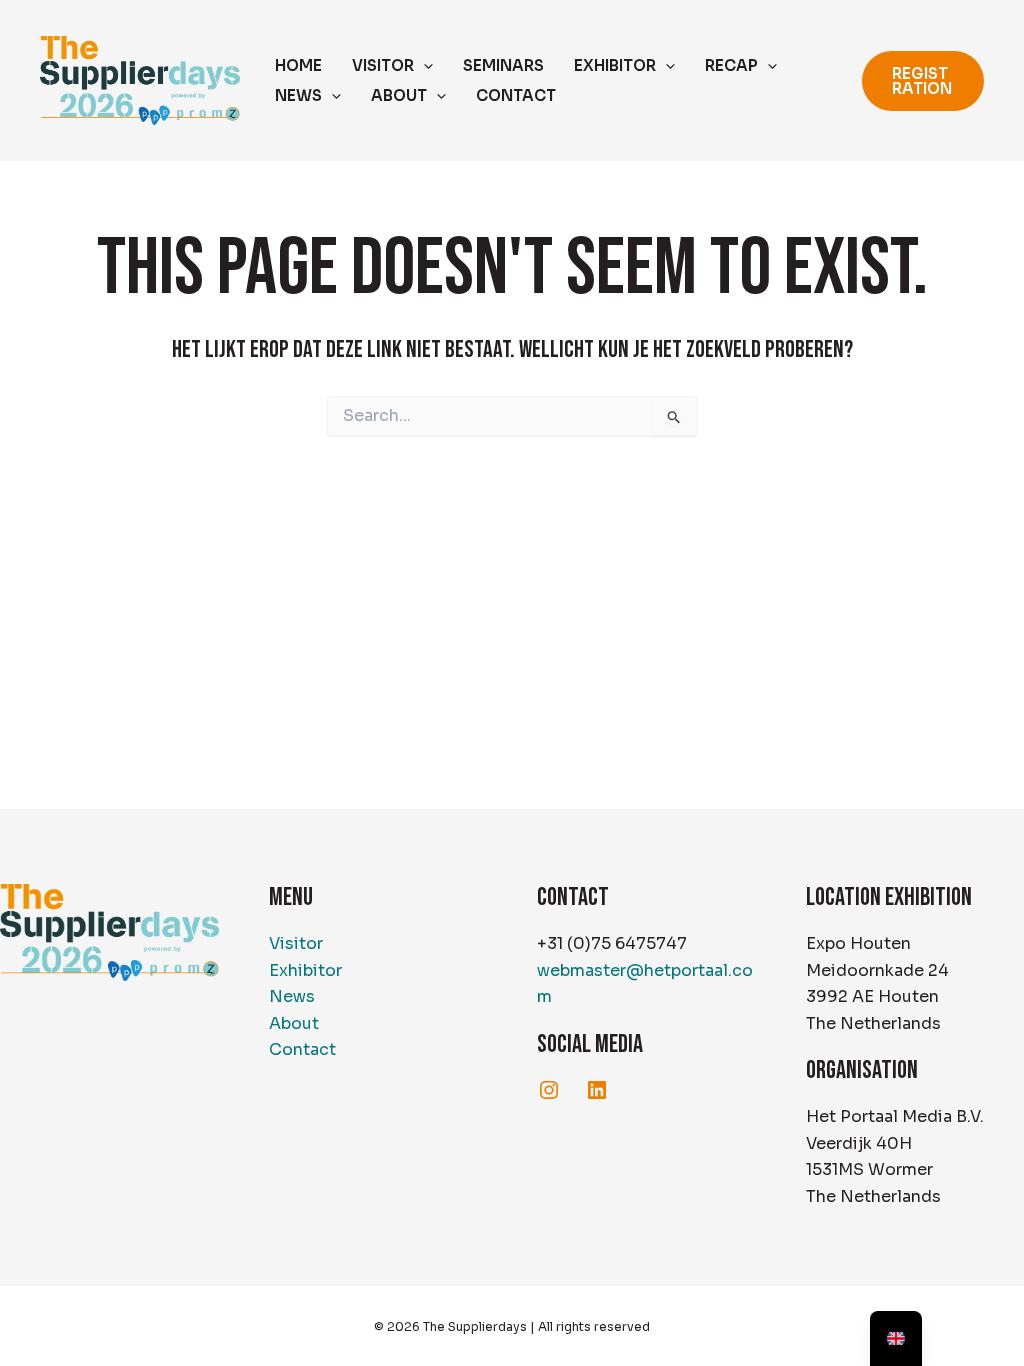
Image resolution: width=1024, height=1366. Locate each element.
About (294, 1023)
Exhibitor (305, 970)
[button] (423, 66)
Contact (302, 1049)
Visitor (296, 943)
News (292, 996)
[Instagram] (549, 1090)
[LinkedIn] (597, 1090)
